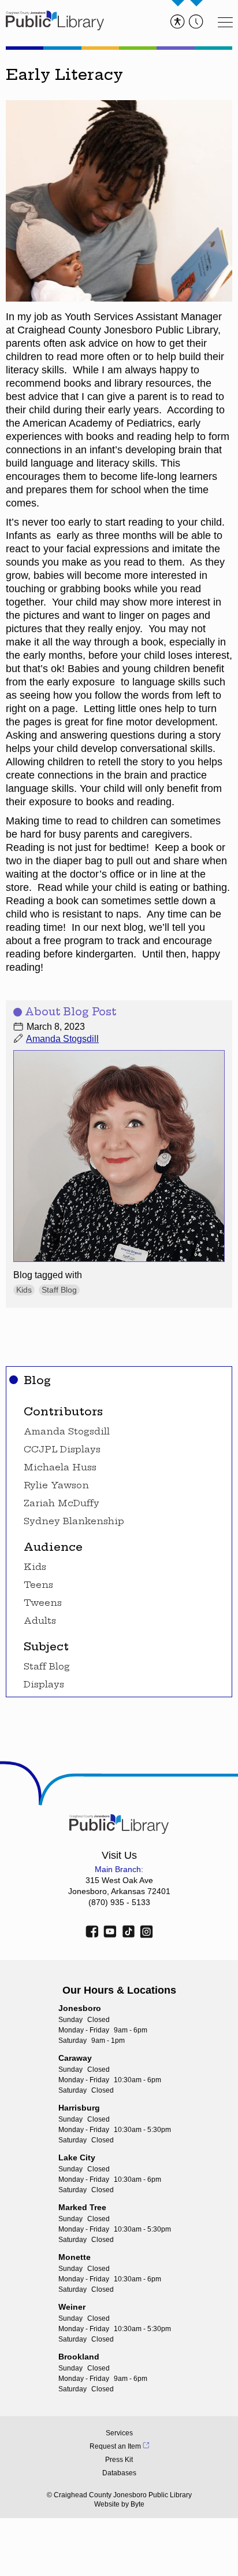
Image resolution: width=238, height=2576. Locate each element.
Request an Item (115, 2446)
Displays (44, 1685)
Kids (35, 1567)
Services (119, 2433)
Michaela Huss (60, 1467)
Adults (40, 1621)
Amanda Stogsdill (67, 1432)
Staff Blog (47, 1667)
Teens (38, 1585)
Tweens (43, 1603)
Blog (37, 1380)
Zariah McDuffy (62, 1503)
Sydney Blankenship (74, 1521)
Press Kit (119, 2460)
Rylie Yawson (56, 1485)
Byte (137, 2504)
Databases (119, 2473)
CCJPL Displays (62, 1450)
